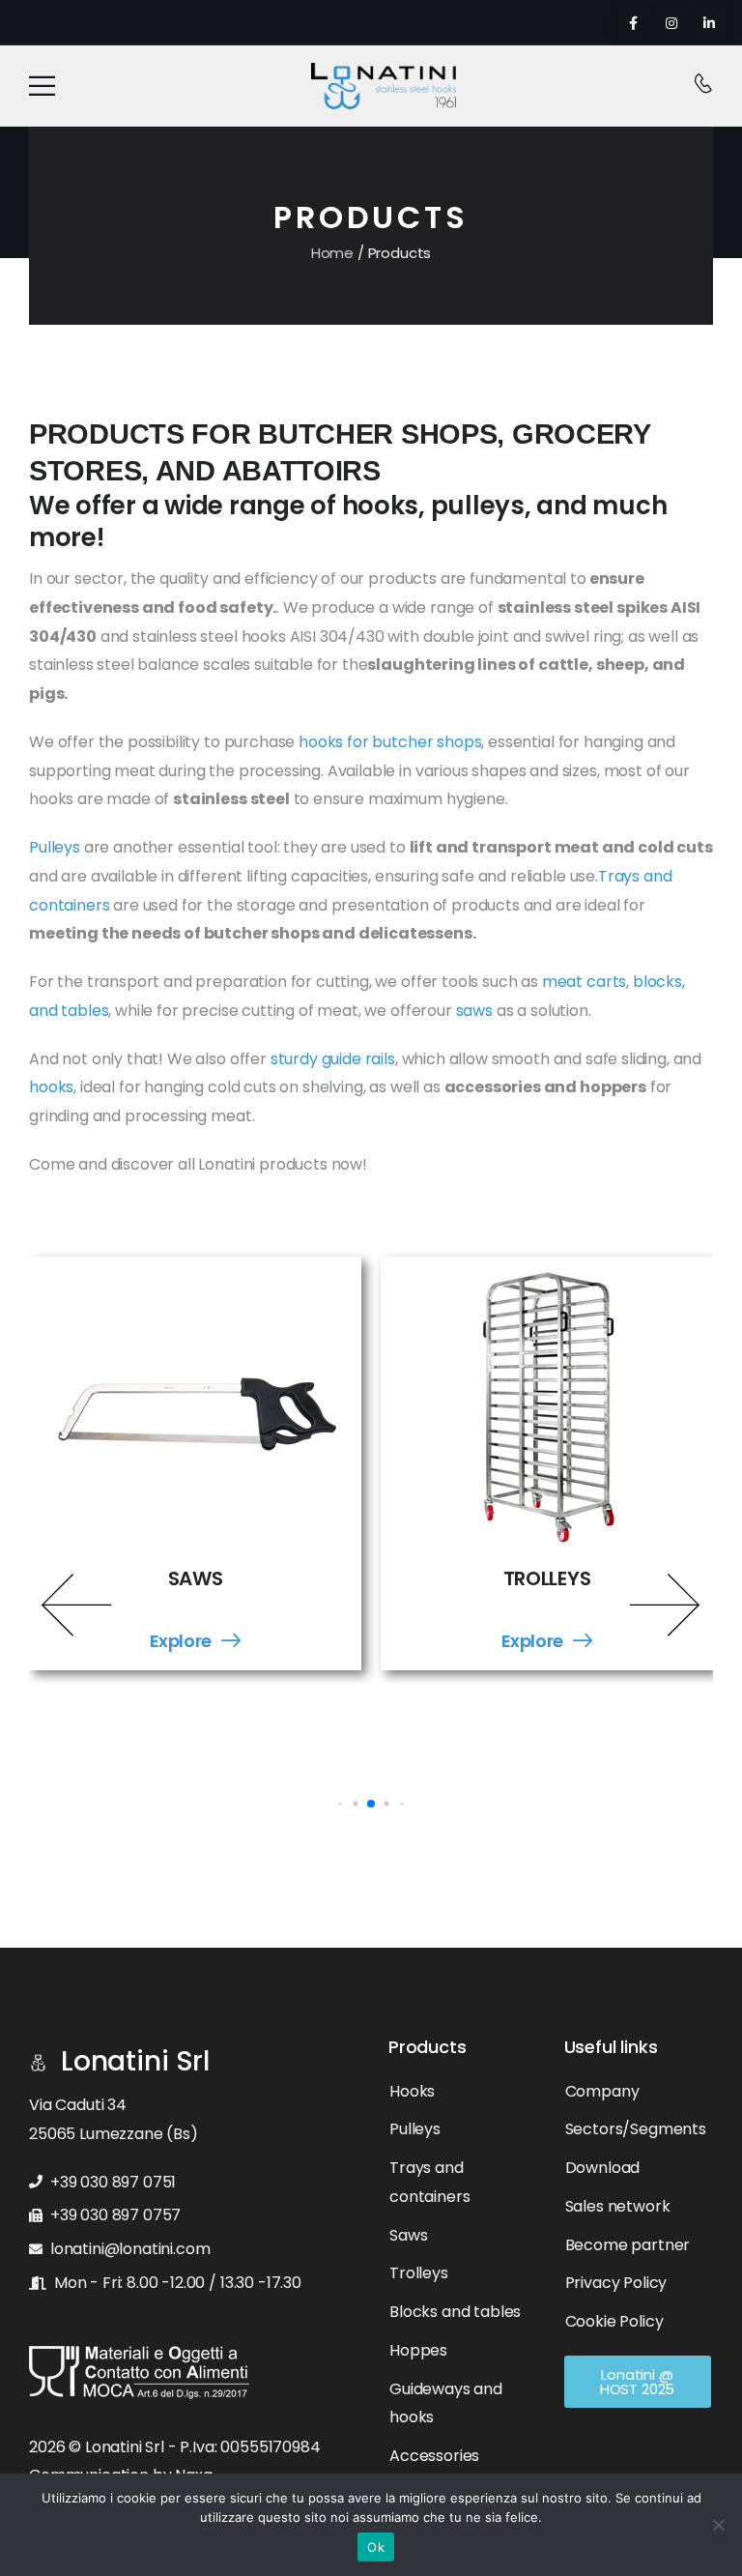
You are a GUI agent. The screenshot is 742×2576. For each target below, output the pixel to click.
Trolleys (547, 1579)
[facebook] (633, 23)
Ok (376, 2547)
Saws (196, 1579)
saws (476, 1011)
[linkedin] (709, 23)
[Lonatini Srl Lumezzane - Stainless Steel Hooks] (384, 86)
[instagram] (671, 23)
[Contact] (703, 86)
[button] (77, 1605)
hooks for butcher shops (390, 742)
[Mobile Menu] (42, 86)
